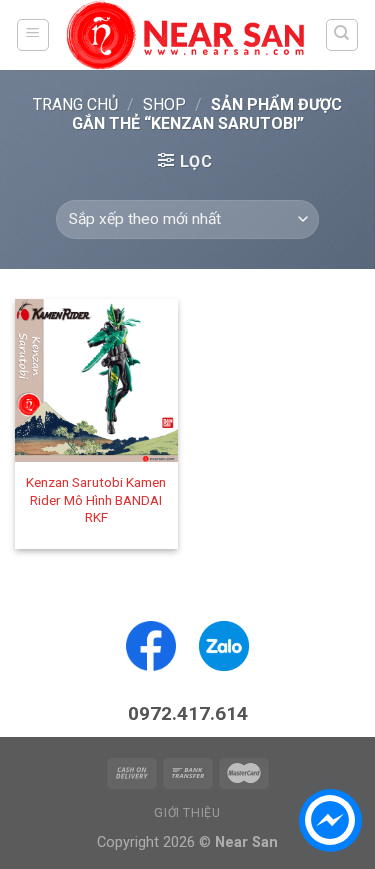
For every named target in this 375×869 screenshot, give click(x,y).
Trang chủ (75, 104)
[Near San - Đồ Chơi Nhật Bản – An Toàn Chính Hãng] (187, 35)
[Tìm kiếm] (342, 35)
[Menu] (33, 35)
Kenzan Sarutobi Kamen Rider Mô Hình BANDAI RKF (96, 499)
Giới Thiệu (187, 813)
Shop (164, 104)
